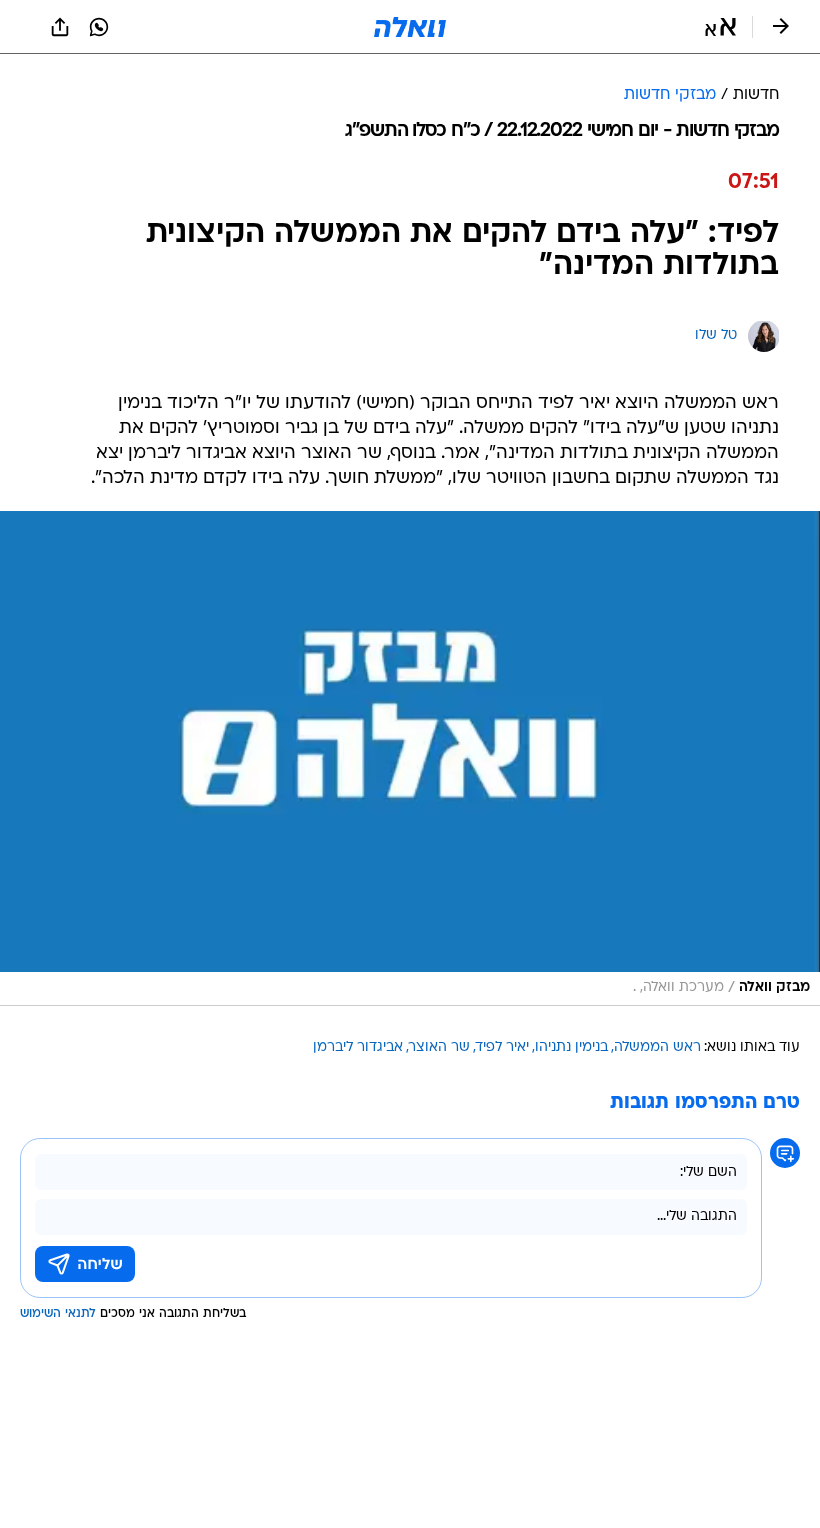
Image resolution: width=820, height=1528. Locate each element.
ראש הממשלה (657, 1047)
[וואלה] (410, 27)
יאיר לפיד (502, 1047)
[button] (720, 27)
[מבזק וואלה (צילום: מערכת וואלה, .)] (410, 758)
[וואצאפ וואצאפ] (99, 27)
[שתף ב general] (60, 27)
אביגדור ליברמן (358, 1047)
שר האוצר (439, 1047)
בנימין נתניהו (571, 1047)
